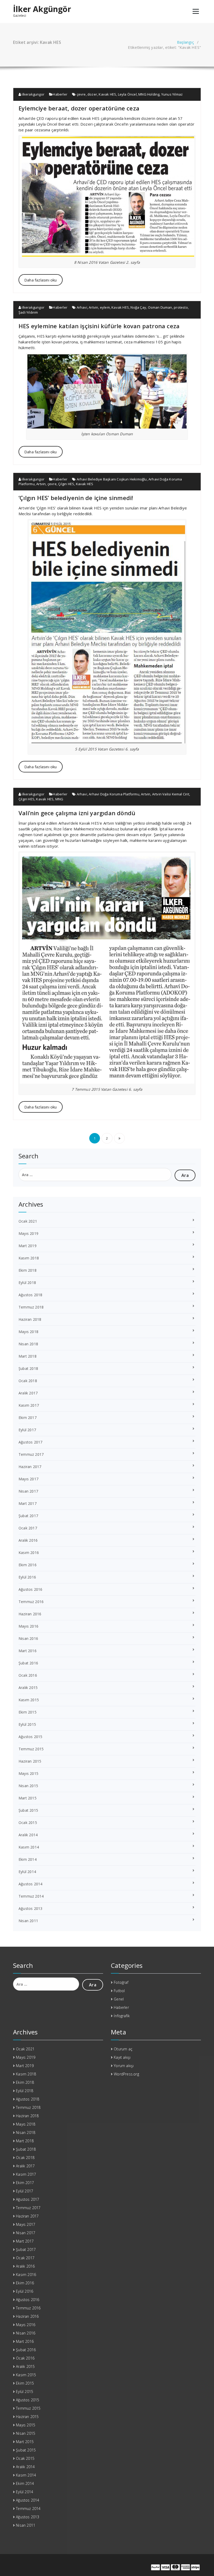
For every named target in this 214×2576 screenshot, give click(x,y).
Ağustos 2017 (30, 1442)
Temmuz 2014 (31, 1896)
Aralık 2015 (28, 1688)
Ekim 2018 (28, 1270)
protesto (181, 307)
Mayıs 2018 (28, 1332)
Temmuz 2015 (31, 1749)
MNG (59, 799)
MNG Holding (149, 94)
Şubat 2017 (28, 1516)
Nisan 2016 (28, 1638)
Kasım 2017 (29, 1405)
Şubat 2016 (28, 1663)
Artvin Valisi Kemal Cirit (171, 794)
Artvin (93, 307)
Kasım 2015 (29, 1700)
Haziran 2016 (30, 1614)
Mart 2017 (28, 1503)
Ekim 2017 (28, 1418)
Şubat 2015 (28, 1810)
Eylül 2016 (27, 1577)
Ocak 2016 (28, 1675)
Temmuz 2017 (31, 1454)
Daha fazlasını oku (41, 280)
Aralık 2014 (28, 1835)
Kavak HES (107, 94)
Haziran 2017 (30, 1467)
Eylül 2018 (27, 1283)
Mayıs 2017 (28, 1479)
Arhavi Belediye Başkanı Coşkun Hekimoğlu (112, 479)
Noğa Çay (138, 307)
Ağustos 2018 (30, 1295)
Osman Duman (160, 307)
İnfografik (122, 2016)
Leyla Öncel (127, 94)
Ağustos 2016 (30, 1589)
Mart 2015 (28, 1798)
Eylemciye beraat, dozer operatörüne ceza (79, 108)
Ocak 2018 (28, 1381)
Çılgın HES (66, 484)
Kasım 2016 (29, 1553)
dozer (92, 94)
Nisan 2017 (28, 1491)
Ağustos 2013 (30, 1908)
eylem (105, 307)
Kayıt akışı (122, 2057)
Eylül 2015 (27, 1724)
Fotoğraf (121, 1982)
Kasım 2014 (29, 1847)
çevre (81, 94)
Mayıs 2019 (28, 1233)
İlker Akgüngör (42, 9)
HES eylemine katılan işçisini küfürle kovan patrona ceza (99, 326)
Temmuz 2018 (31, 1307)
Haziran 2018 (30, 1319)
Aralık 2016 (28, 1540)
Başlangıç (185, 42)
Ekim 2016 (28, 1565)
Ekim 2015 (28, 1712)
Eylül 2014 (27, 1872)
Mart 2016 (28, 1651)
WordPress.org (126, 2074)
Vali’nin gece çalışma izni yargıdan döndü (77, 813)
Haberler (60, 94)
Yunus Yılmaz (172, 94)
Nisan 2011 (28, 1921)
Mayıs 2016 (28, 1626)
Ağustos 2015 (30, 1737)
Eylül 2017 (27, 1430)
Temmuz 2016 (31, 1602)
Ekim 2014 (28, 1859)
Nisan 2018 (28, 1344)
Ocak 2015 (28, 1823)
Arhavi (82, 307)
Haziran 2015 (30, 1761)
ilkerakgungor (33, 94)
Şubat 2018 (28, 1368)
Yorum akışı (124, 2066)
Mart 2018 (28, 1356)
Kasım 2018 (29, 1258)
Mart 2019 (28, 1246)
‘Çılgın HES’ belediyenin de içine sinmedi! (76, 498)
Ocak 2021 (28, 1221)
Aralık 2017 (28, 1393)
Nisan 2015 (28, 1786)
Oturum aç (123, 2049)
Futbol (119, 1991)
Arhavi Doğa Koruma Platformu (114, 794)
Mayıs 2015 (28, 1773)
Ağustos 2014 (30, 1884)
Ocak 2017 (28, 1528)
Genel (119, 1999)
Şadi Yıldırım (28, 312)
